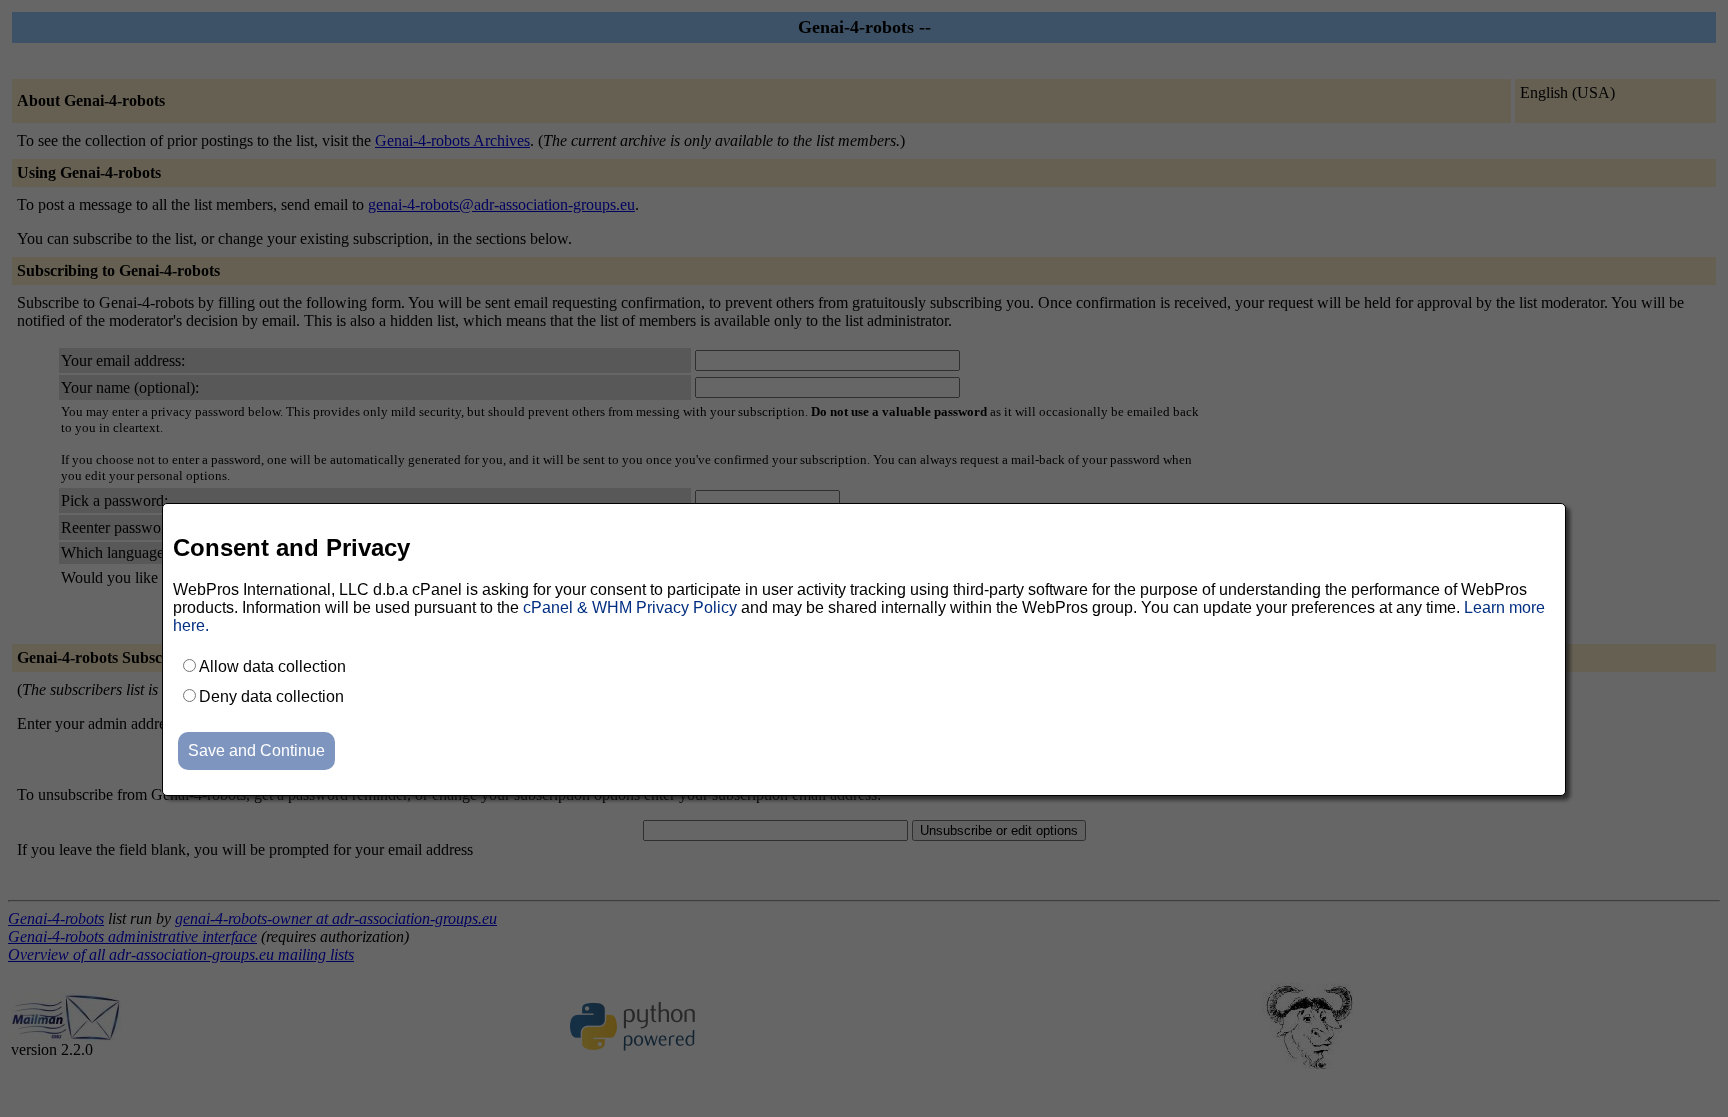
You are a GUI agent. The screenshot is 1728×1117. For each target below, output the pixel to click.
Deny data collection (271, 696)
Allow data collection (272, 666)
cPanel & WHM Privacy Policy (630, 607)
